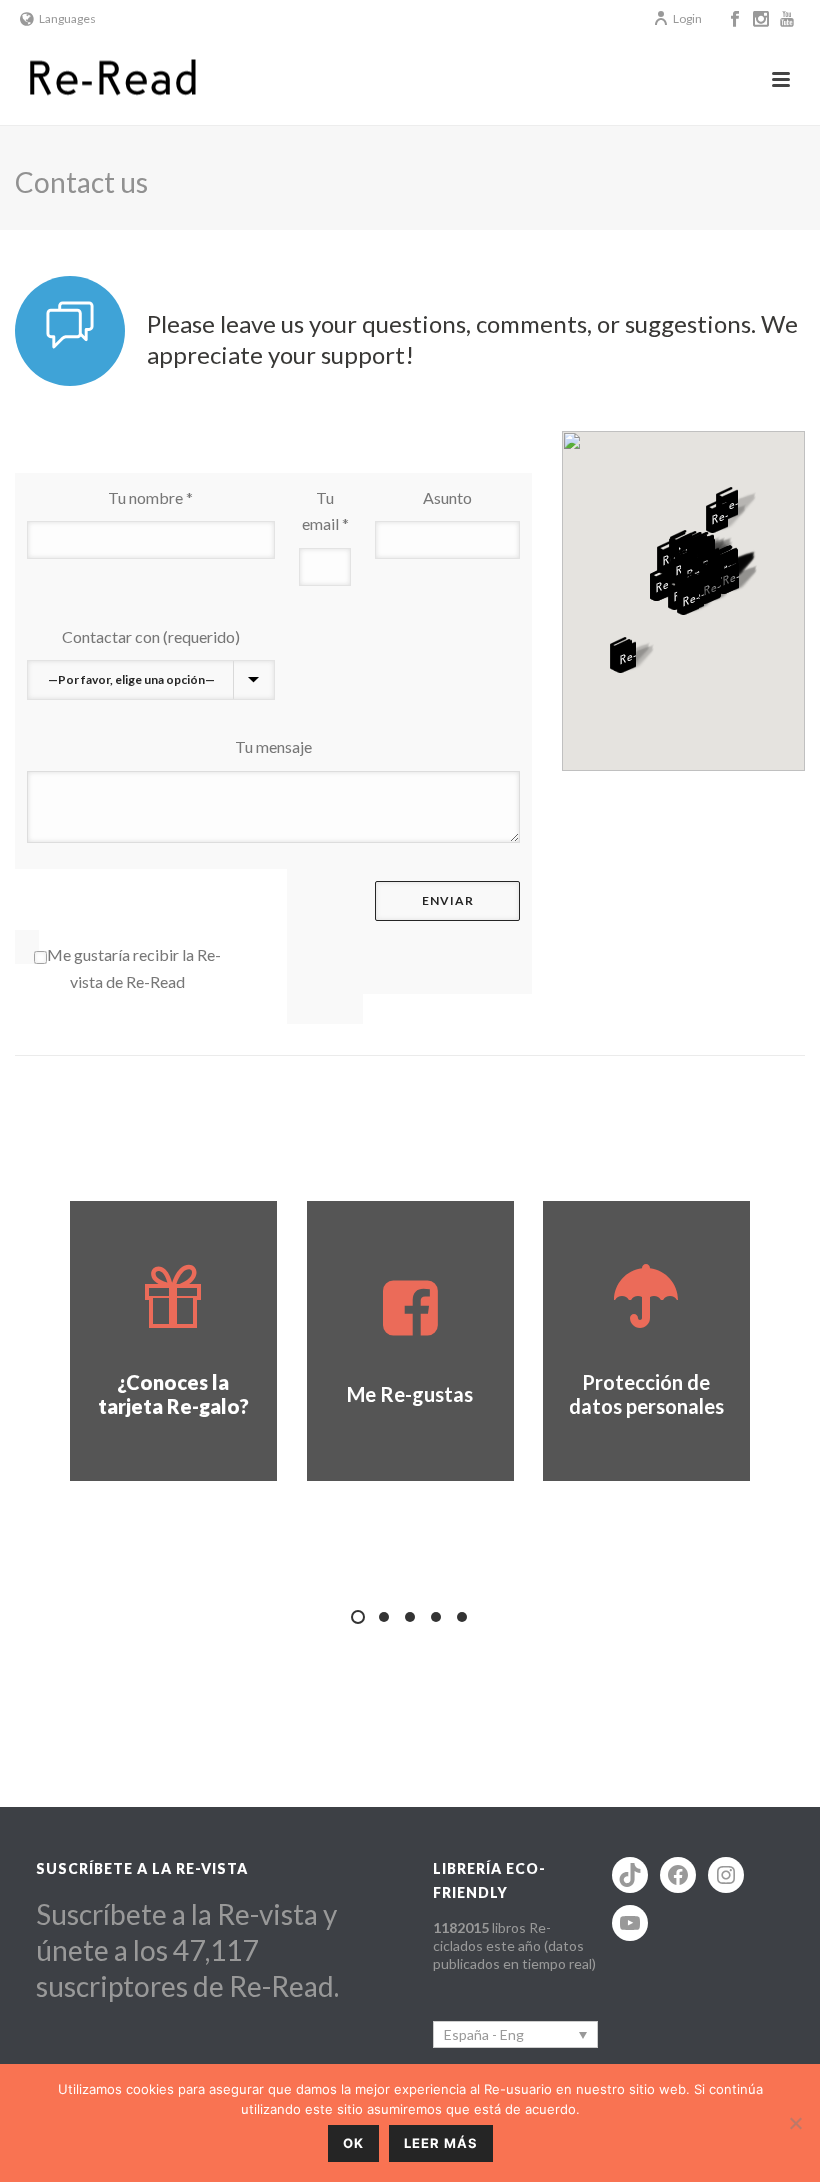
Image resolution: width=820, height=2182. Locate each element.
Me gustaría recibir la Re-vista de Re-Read (134, 968)
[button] (634, 657)
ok (353, 2143)
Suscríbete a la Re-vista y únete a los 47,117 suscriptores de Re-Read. (187, 1950)
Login (687, 18)
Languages (67, 18)
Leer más (441, 2143)
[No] (795, 2123)
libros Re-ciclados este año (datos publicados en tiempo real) (514, 1945)
